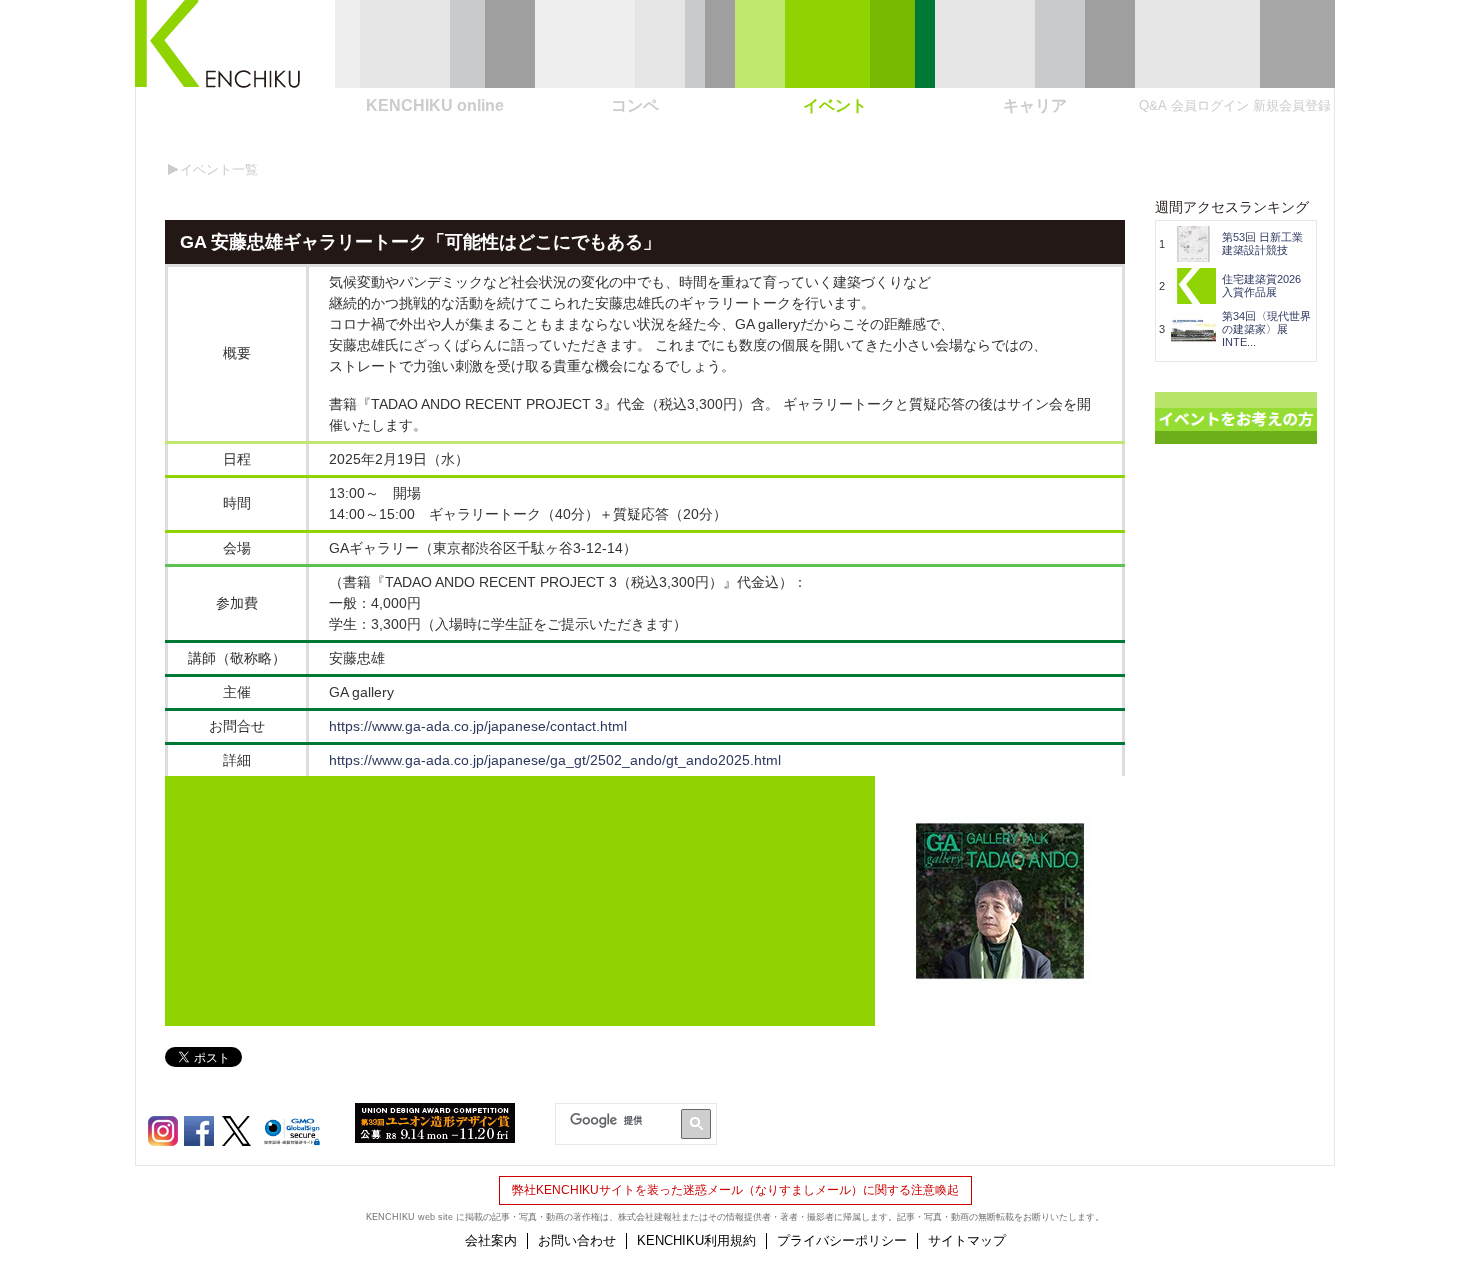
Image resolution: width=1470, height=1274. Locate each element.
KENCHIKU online (435, 105)
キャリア (1035, 105)
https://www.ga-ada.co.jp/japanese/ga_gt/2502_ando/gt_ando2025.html (555, 760)
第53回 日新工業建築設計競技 (1262, 243)
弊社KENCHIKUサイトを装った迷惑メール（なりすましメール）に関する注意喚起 (735, 1190)
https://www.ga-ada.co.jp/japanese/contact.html (478, 726)
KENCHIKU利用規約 (696, 1240)
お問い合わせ (577, 1240)
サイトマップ (967, 1240)
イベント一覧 (219, 169)
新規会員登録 (1292, 105)
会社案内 (491, 1240)
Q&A (1153, 105)
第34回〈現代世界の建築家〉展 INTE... (1266, 329)
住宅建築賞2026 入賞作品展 (1267, 285)
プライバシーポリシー (842, 1240)
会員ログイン (1210, 105)
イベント (835, 105)
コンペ (635, 105)
